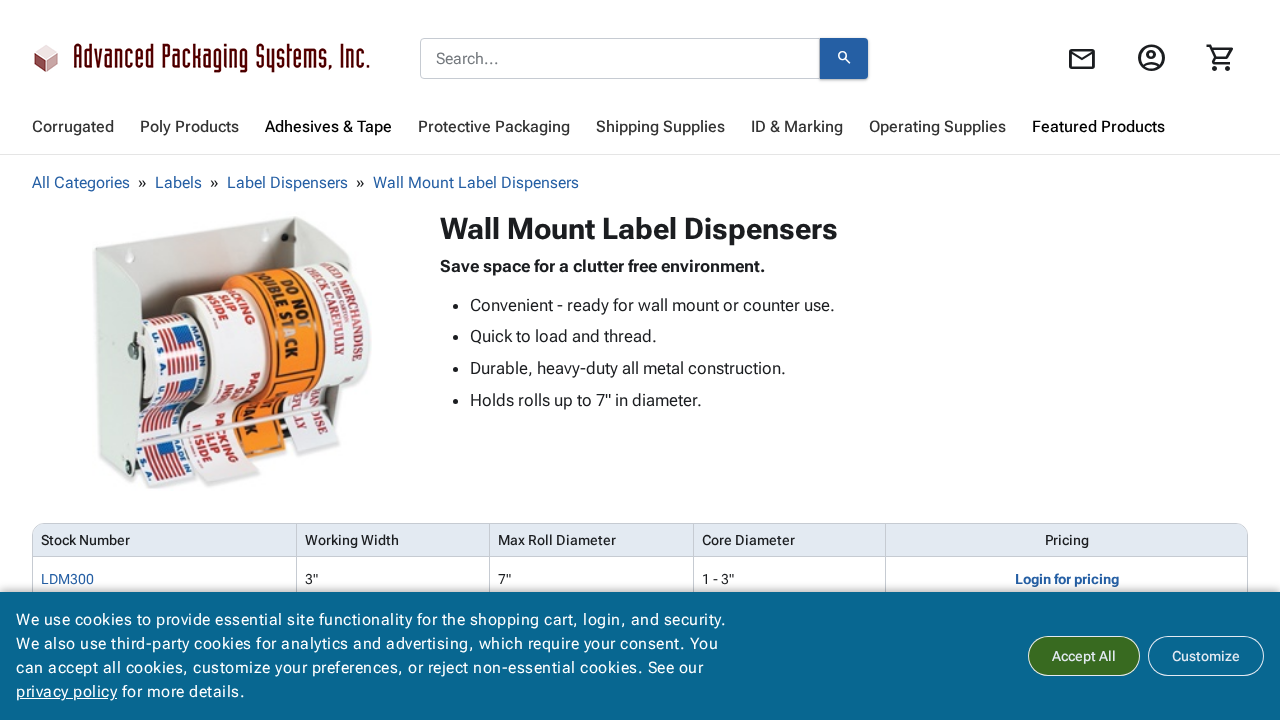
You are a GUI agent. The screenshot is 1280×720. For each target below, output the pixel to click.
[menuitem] (73, 127)
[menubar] (640, 127)
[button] (232, 351)
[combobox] (620, 59)
